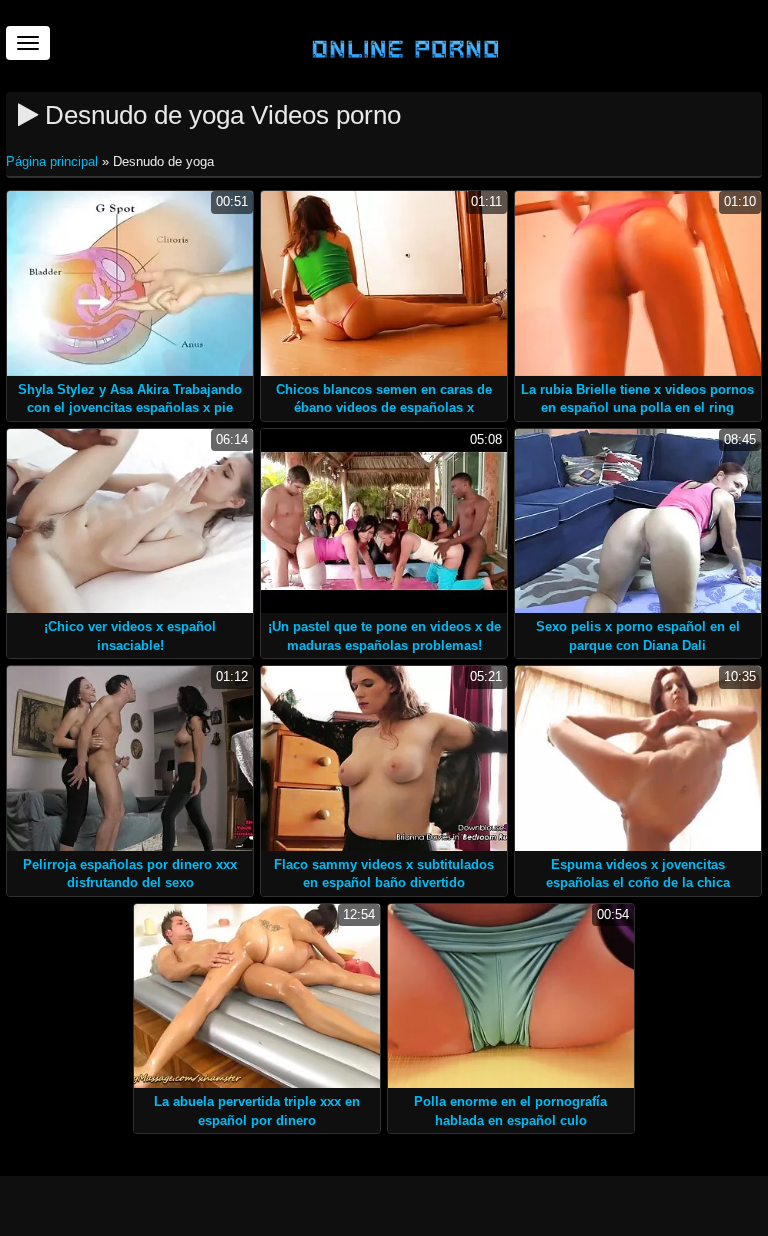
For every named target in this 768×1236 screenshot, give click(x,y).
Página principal (54, 161)
